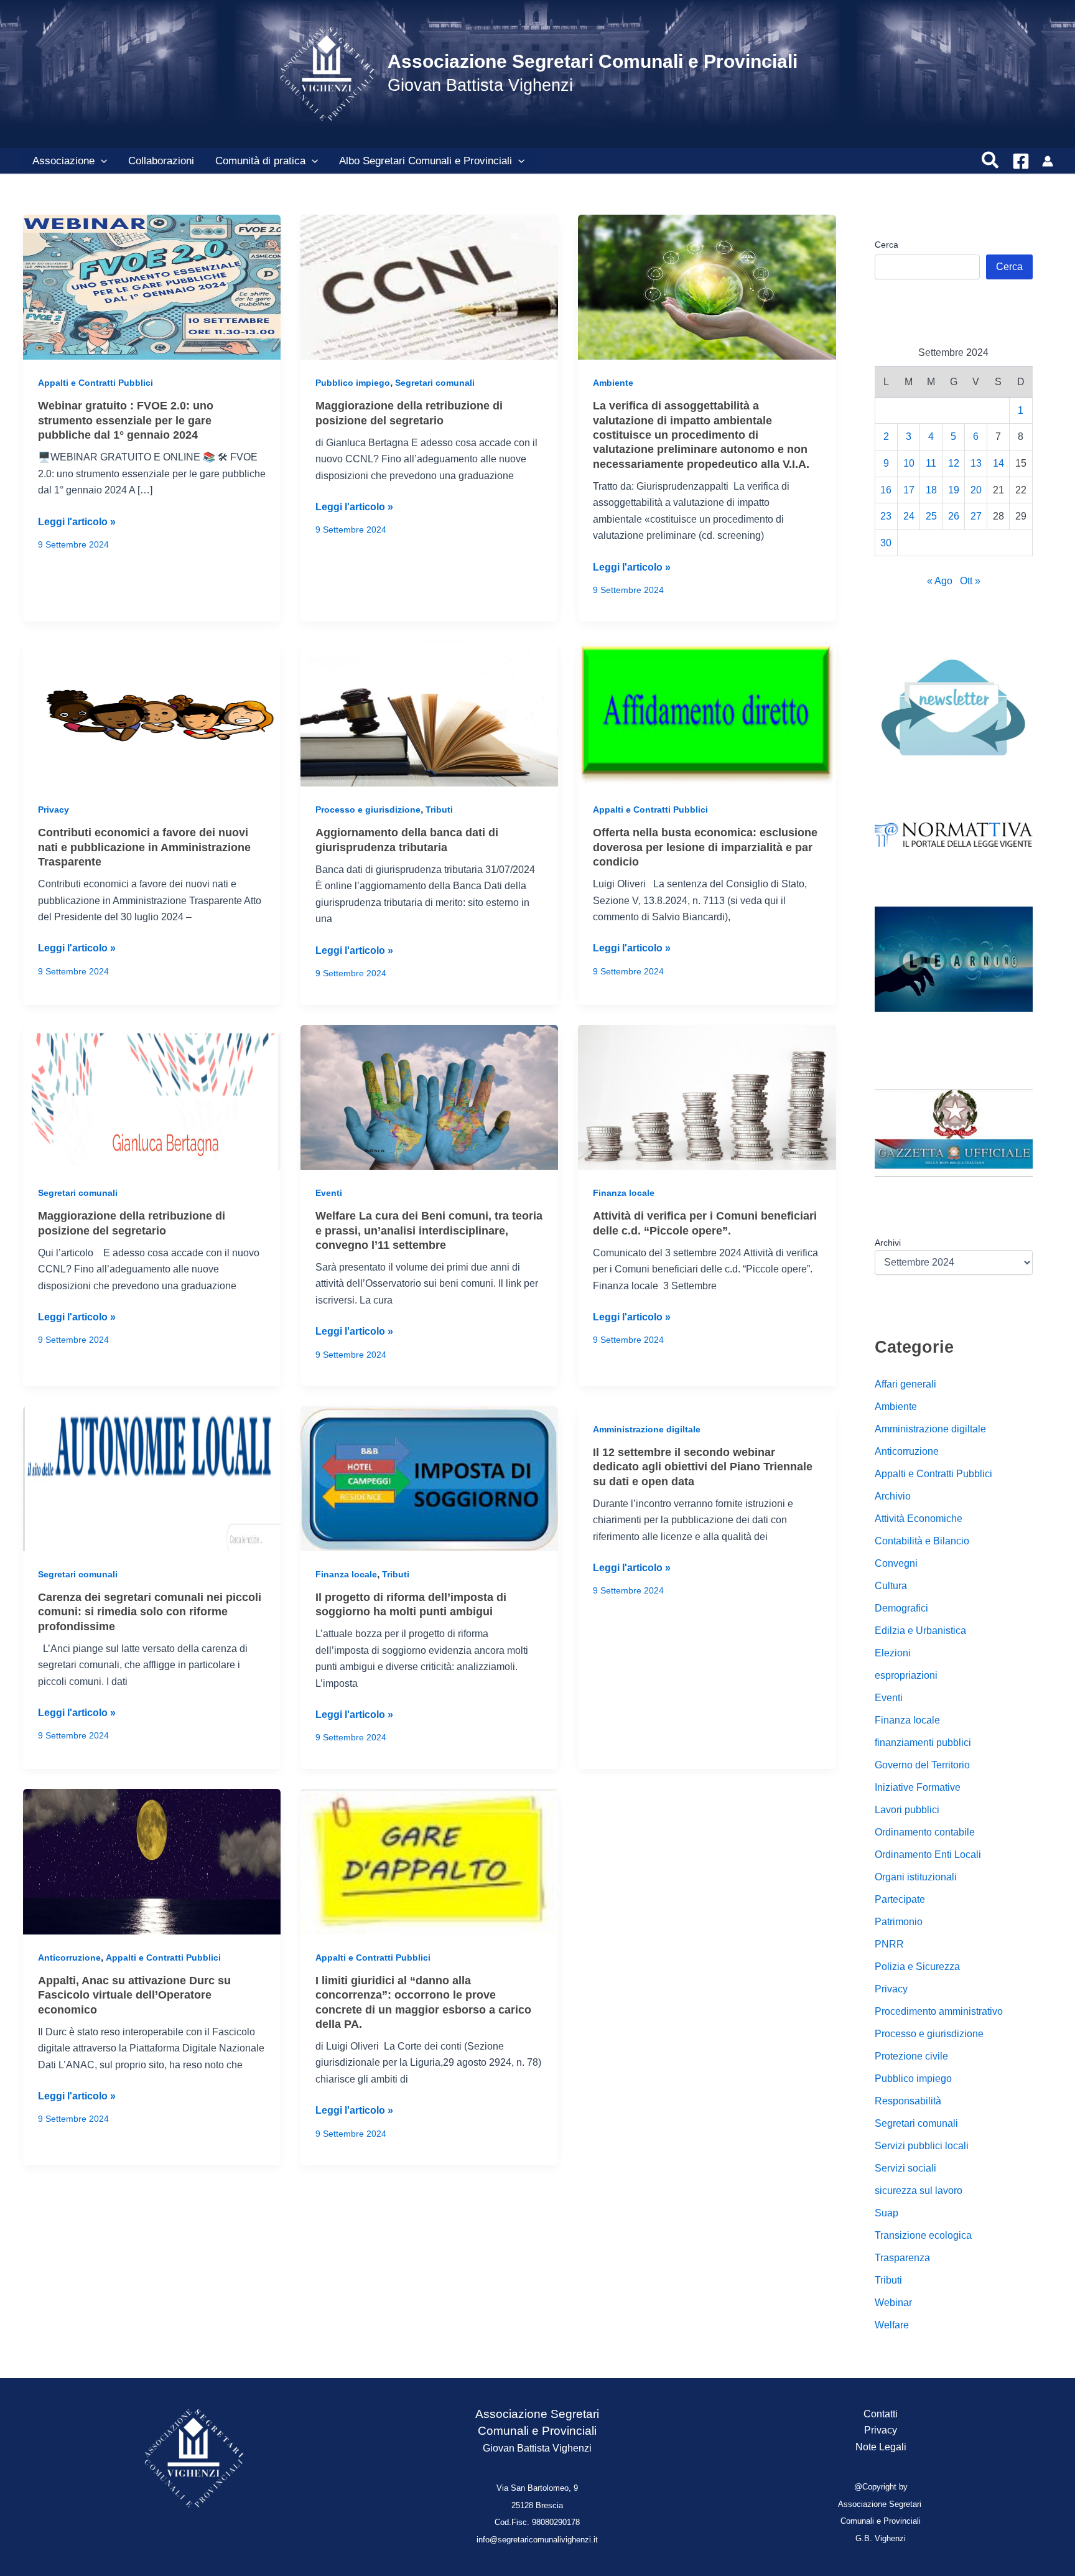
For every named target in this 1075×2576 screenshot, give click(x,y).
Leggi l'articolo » (77, 523)
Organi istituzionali (916, 1877)
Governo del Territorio (922, 1765)
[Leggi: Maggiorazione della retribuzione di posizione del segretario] (429, 287)
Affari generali (905, 1384)
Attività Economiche (919, 1519)
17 (909, 490)
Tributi (439, 810)
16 (886, 490)
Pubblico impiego (353, 383)
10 (909, 463)
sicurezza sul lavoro (919, 2191)
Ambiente (613, 383)
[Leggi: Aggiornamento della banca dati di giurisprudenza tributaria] (429, 713)
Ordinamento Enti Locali (928, 1855)
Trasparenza (902, 2258)
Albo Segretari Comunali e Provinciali (426, 161)
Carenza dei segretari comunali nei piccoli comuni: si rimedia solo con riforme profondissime (150, 1612)
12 (954, 463)
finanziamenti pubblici (923, 1743)
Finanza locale (624, 1193)
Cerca (887, 245)
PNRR (889, 1944)
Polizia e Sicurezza (917, 1967)
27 (976, 517)
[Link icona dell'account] (1048, 161)
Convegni (896, 1563)
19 (954, 490)
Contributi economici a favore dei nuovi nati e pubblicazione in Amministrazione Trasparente (144, 847)
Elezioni (893, 1653)
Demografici (901, 1608)
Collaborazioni (161, 161)
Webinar (893, 2303)
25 (931, 517)
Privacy (54, 810)
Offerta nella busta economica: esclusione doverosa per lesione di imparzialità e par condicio (705, 847)
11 (931, 463)
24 (909, 517)
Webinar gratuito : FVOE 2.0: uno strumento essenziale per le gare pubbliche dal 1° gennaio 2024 (126, 420)
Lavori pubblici (907, 1810)
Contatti (881, 2414)
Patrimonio (899, 1922)
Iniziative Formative (918, 1787)
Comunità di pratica (260, 161)
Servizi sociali (905, 2168)
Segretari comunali (435, 383)
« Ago (940, 581)
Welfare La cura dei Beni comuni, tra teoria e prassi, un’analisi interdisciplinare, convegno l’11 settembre (429, 1230)
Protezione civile (911, 2056)
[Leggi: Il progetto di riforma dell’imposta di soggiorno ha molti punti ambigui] (429, 1477)
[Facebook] (1021, 161)
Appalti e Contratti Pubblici (95, 383)
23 (886, 517)
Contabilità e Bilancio (922, 1541)
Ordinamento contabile (925, 1832)
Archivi (888, 1243)
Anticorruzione (69, 1958)
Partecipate (900, 1899)
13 (976, 463)
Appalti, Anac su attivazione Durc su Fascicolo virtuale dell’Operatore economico (134, 1995)
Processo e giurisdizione (368, 810)
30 (886, 543)
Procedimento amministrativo (939, 2011)
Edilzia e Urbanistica (920, 1631)
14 (998, 463)
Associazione (63, 161)
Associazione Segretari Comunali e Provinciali (593, 61)
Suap (887, 2213)
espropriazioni (906, 1675)
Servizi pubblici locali (922, 2146)
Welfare (892, 2325)
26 (954, 517)
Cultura (891, 1586)
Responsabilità (908, 2101)
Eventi (329, 1193)
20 (976, 490)
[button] (101, 161)
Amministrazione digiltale (647, 1429)
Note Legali (881, 2447)
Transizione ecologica (923, 2235)
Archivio (893, 1496)
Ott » (970, 581)
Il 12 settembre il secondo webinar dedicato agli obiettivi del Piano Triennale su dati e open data (703, 1467)
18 (931, 490)
